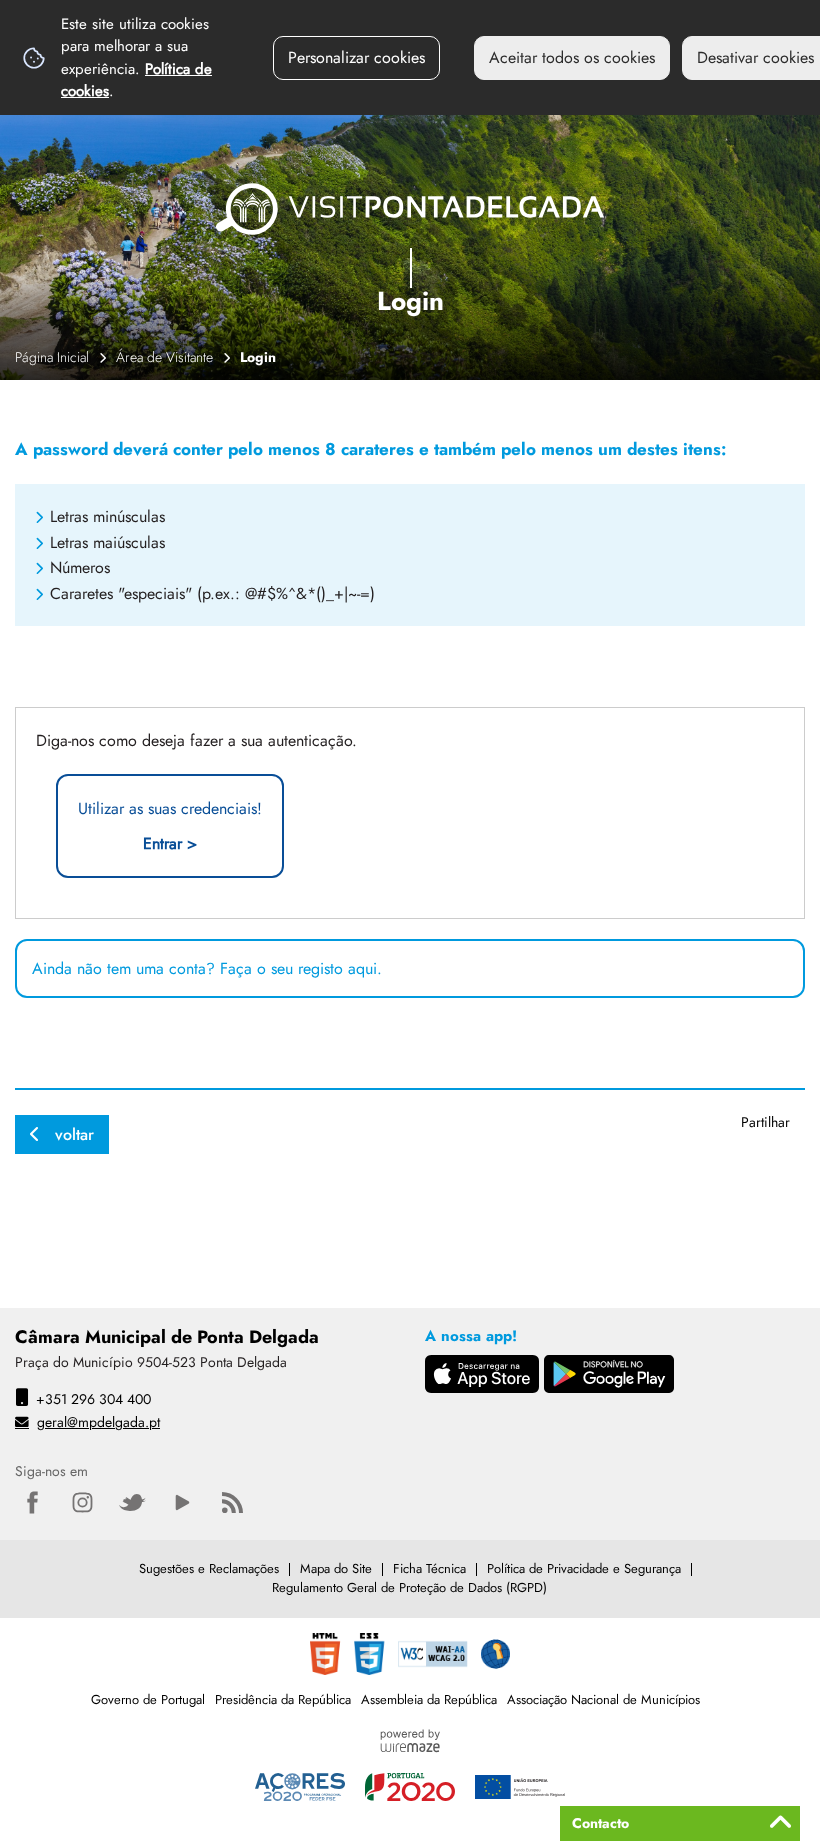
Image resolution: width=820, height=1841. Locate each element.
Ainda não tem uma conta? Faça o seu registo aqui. (207, 968)
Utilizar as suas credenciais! (170, 826)
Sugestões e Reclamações (209, 1568)
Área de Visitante (164, 357)
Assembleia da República (429, 1699)
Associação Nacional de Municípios (603, 1699)
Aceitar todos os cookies (572, 57)
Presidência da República (283, 1699)
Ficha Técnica (429, 1568)
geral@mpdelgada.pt (98, 1422)
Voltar (74, 1134)
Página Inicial (52, 357)
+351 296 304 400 (93, 1399)
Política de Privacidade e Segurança (584, 1568)
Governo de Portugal (148, 1699)
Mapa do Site (336, 1568)
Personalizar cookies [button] (356, 57)
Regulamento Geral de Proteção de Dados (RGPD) (409, 1587)
